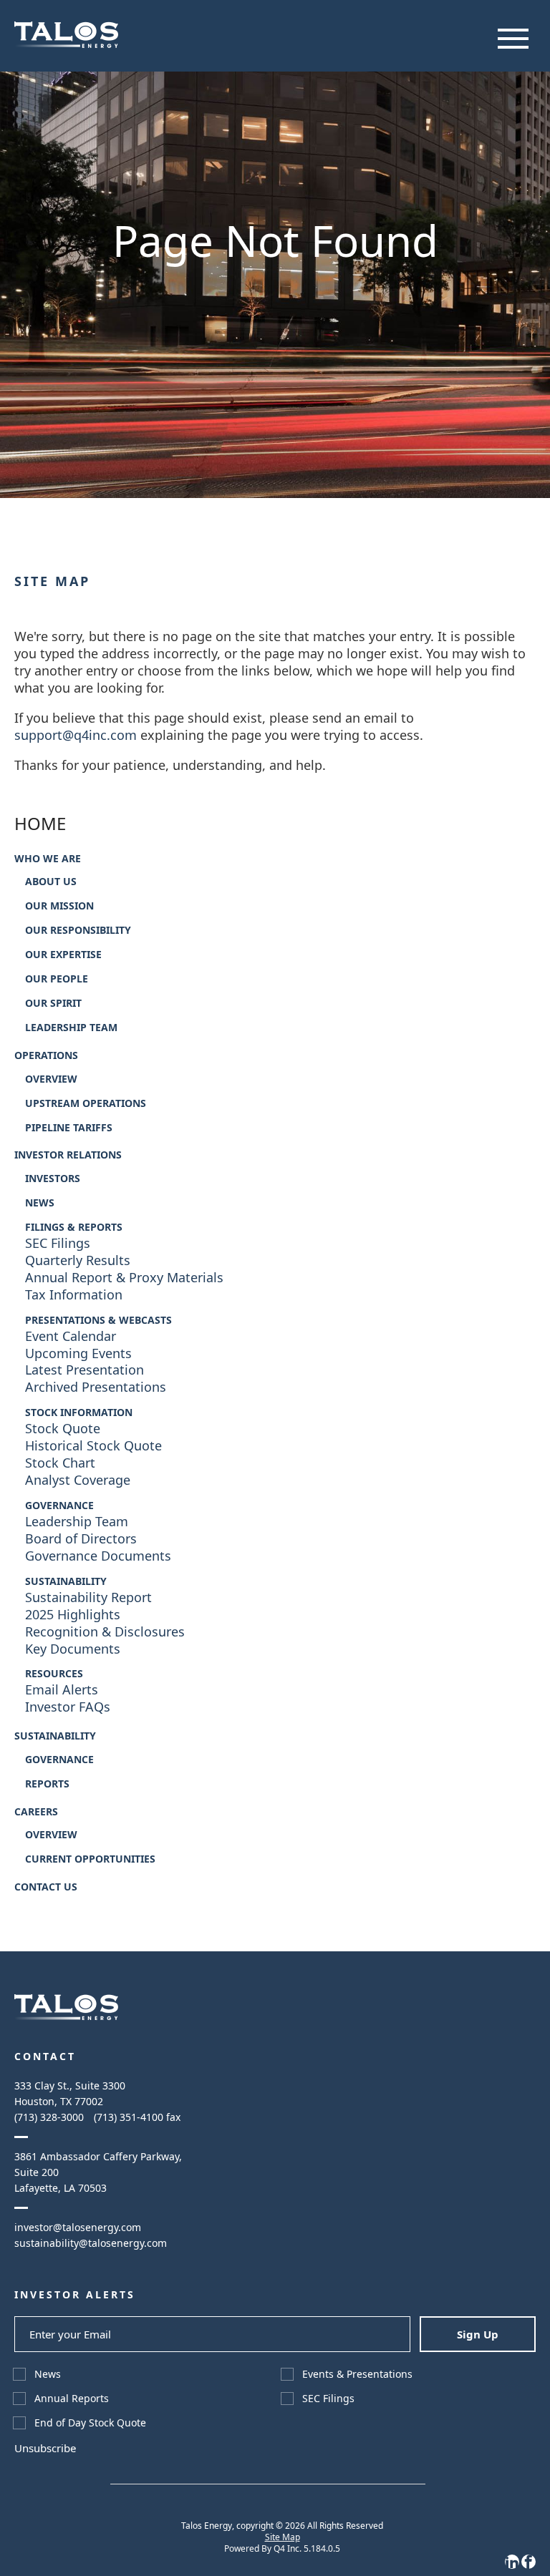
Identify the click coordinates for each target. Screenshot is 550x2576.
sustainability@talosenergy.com (91, 2243)
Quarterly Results (78, 1260)
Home (40, 824)
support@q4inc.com (76, 735)
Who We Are (48, 859)
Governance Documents (98, 1556)
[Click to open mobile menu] (513, 39)
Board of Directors (81, 1539)
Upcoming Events (78, 1353)
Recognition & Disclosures (105, 1632)
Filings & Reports (74, 1227)
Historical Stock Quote (93, 1446)
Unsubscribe (45, 2448)
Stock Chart (60, 1463)
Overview (51, 1079)
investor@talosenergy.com (78, 2227)
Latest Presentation (85, 1370)
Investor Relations (68, 1155)
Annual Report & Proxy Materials (124, 1278)
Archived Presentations (96, 1387)
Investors (53, 1179)
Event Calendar (71, 1336)
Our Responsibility (78, 930)
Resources (54, 1674)
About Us (51, 882)
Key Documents (73, 1649)
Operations (46, 1055)
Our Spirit (53, 1003)
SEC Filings (58, 1243)
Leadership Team (71, 1028)
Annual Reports (72, 2398)
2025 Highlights (73, 1615)
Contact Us (46, 1887)
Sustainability (66, 1581)
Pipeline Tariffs (69, 1128)
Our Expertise (63, 955)
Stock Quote (63, 1429)
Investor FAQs (68, 1707)
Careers (36, 1812)
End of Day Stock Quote (90, 2423)
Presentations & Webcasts (98, 1320)
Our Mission (59, 906)
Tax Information (74, 1295)
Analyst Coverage (78, 1480)
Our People (57, 979)
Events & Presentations (357, 2374)
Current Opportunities (90, 1859)
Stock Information (79, 1413)
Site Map (283, 2537)
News (40, 1203)
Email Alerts (62, 1690)
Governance (59, 1506)
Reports (47, 1784)
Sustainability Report (88, 1597)
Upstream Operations (86, 1103)
